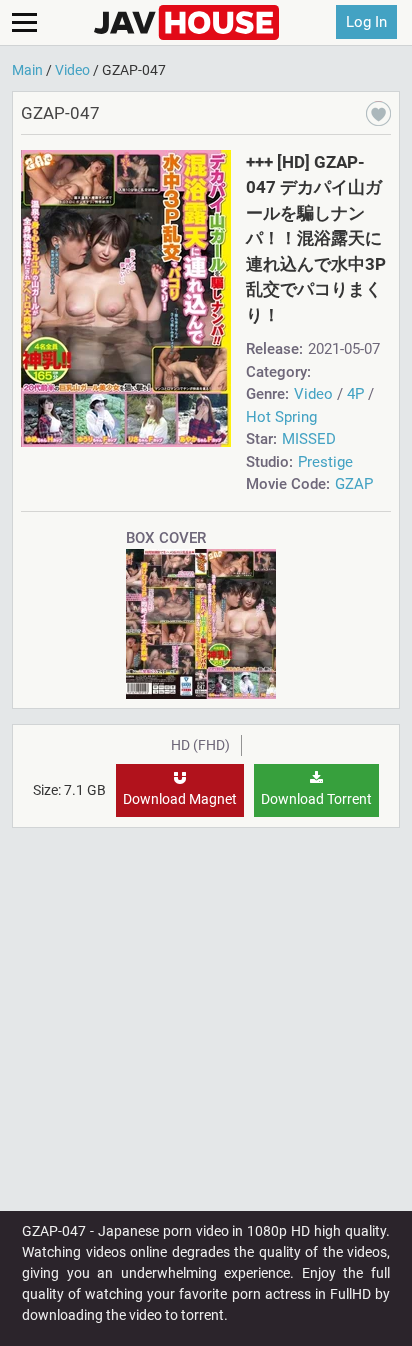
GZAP (354, 484)
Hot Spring (281, 417)
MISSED (309, 439)
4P (355, 394)
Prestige (325, 462)
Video (313, 394)
